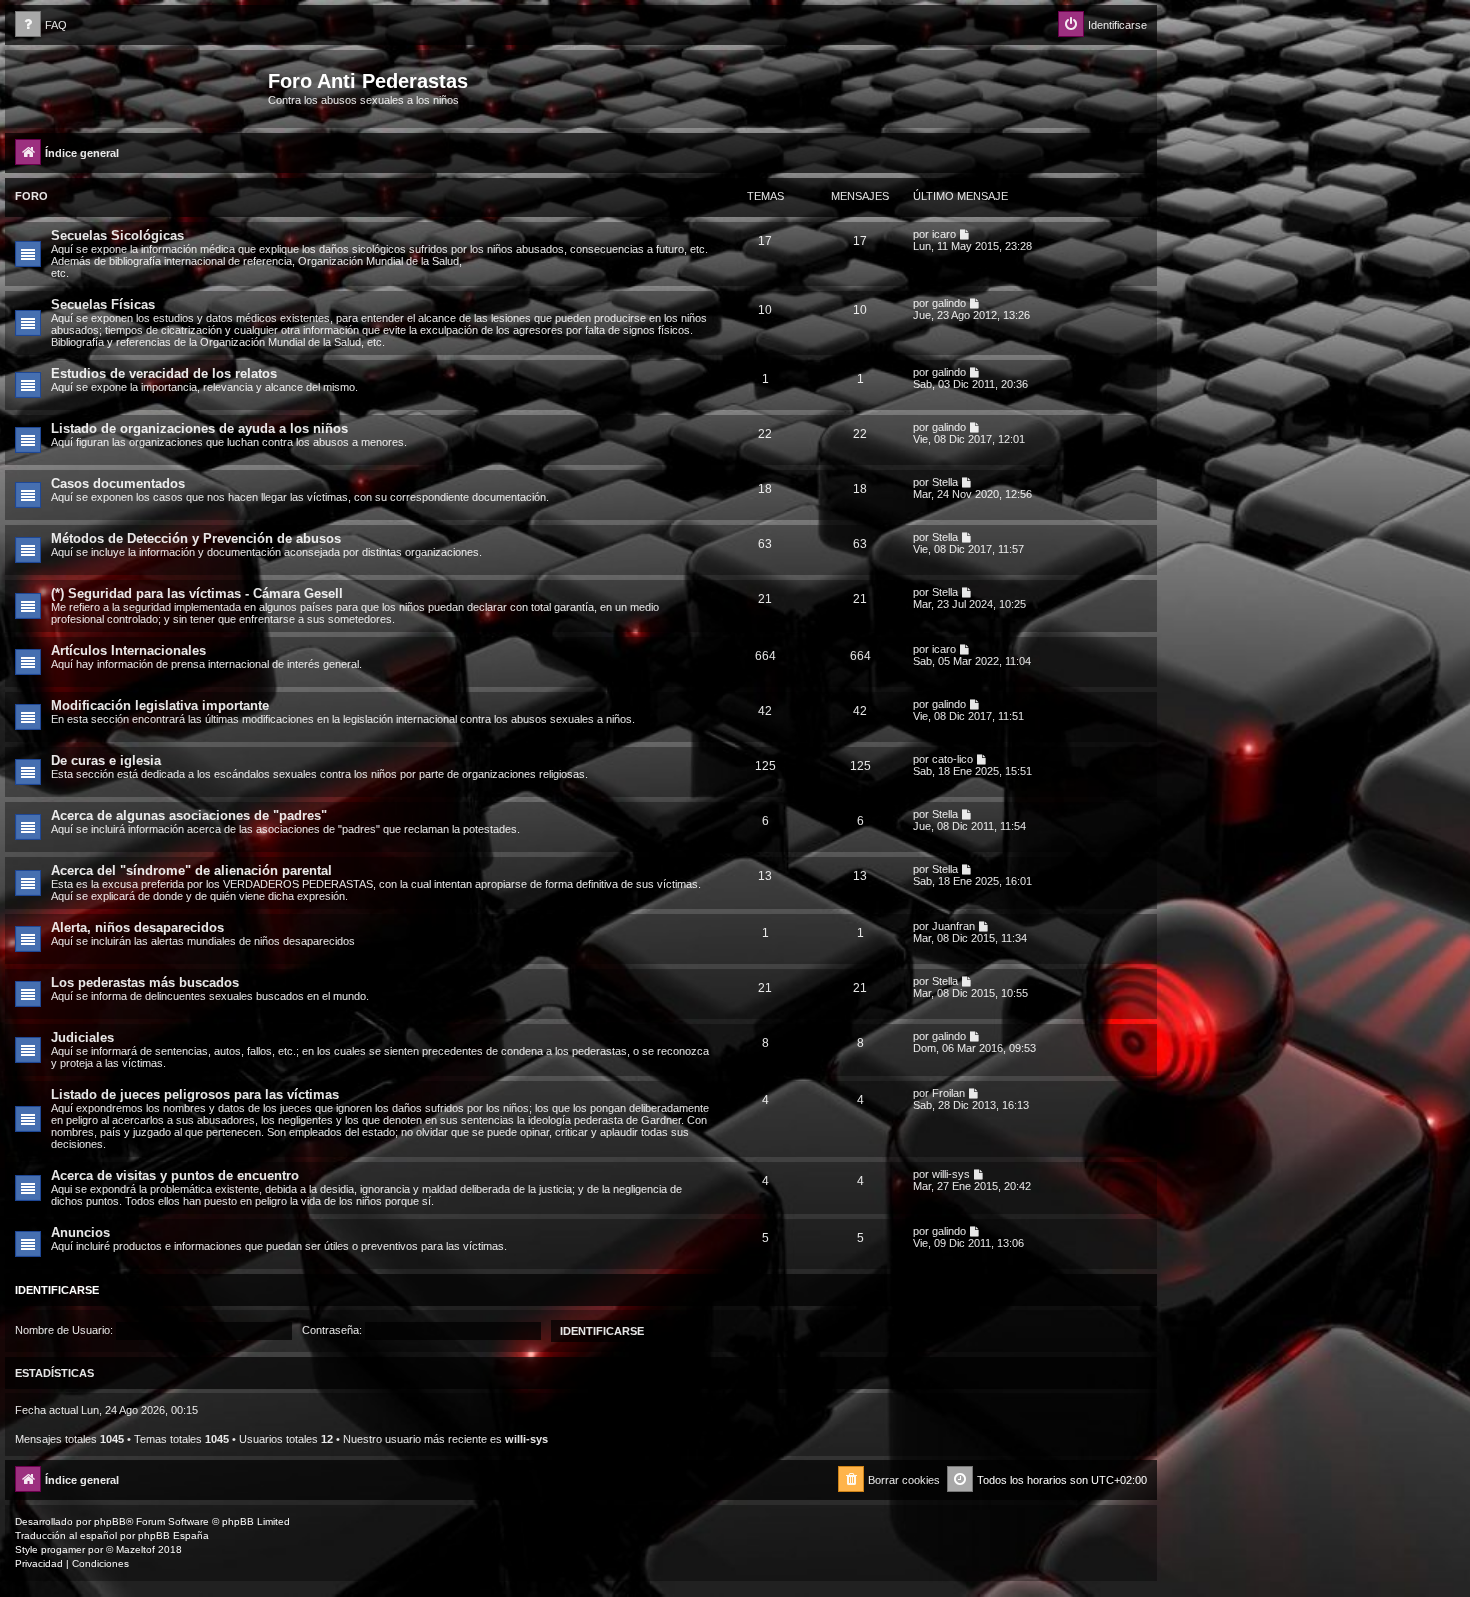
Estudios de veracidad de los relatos (164, 373)
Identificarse (57, 1290)
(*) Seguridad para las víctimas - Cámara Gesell (197, 593)
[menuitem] (41, 25)
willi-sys (951, 1174)
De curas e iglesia (106, 760)
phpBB (110, 1521)
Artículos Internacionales (128, 650)
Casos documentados (118, 483)
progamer (63, 1549)
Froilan (948, 1093)
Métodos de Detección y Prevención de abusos (196, 538)
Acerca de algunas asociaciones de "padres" (189, 815)
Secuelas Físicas (103, 304)
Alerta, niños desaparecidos (137, 927)
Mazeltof (135, 1549)
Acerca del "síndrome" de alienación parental (191, 870)
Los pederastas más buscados (145, 982)
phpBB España (173, 1535)
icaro (944, 234)
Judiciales (82, 1037)
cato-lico (952, 759)
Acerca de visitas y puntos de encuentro (175, 1175)
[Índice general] (139, 87)
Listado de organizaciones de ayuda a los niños (199, 428)
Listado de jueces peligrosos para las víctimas (195, 1094)
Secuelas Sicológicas (117, 235)
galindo (949, 303)
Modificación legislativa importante (160, 705)
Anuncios (80, 1232)
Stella (945, 482)
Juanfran (953, 926)
